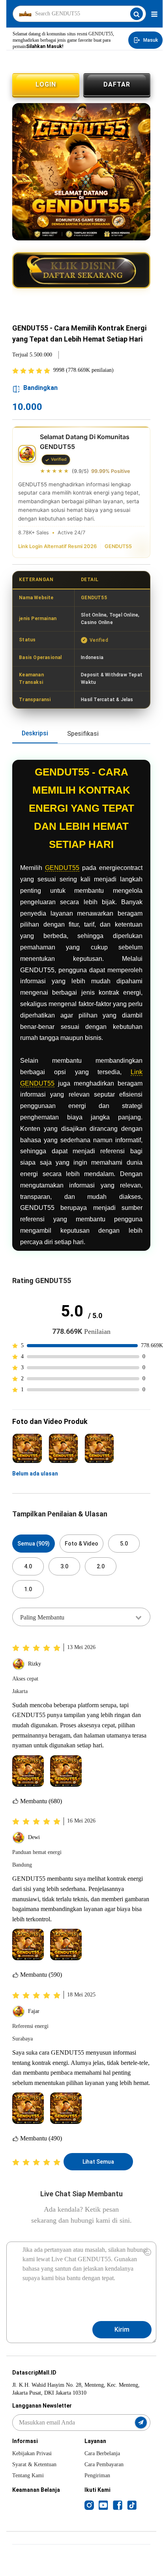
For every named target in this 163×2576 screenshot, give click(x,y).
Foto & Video (81, 1544)
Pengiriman (97, 2475)
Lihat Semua (98, 2162)
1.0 (28, 1589)
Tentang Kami (28, 2475)
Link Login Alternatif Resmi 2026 (57, 546)
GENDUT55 (118, 546)
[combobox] (81, 1617)
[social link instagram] (89, 2505)
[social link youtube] (103, 2505)
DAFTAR (117, 84)
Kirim (122, 2329)
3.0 (64, 1566)
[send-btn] (141, 2423)
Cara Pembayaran (104, 2464)
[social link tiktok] (132, 2505)
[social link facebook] (118, 2505)
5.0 (124, 1544)
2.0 (101, 1566)
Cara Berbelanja (102, 2453)
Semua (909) (34, 1544)
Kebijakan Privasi (32, 2453)
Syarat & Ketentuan (34, 2464)
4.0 (28, 1566)
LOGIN (46, 84)
